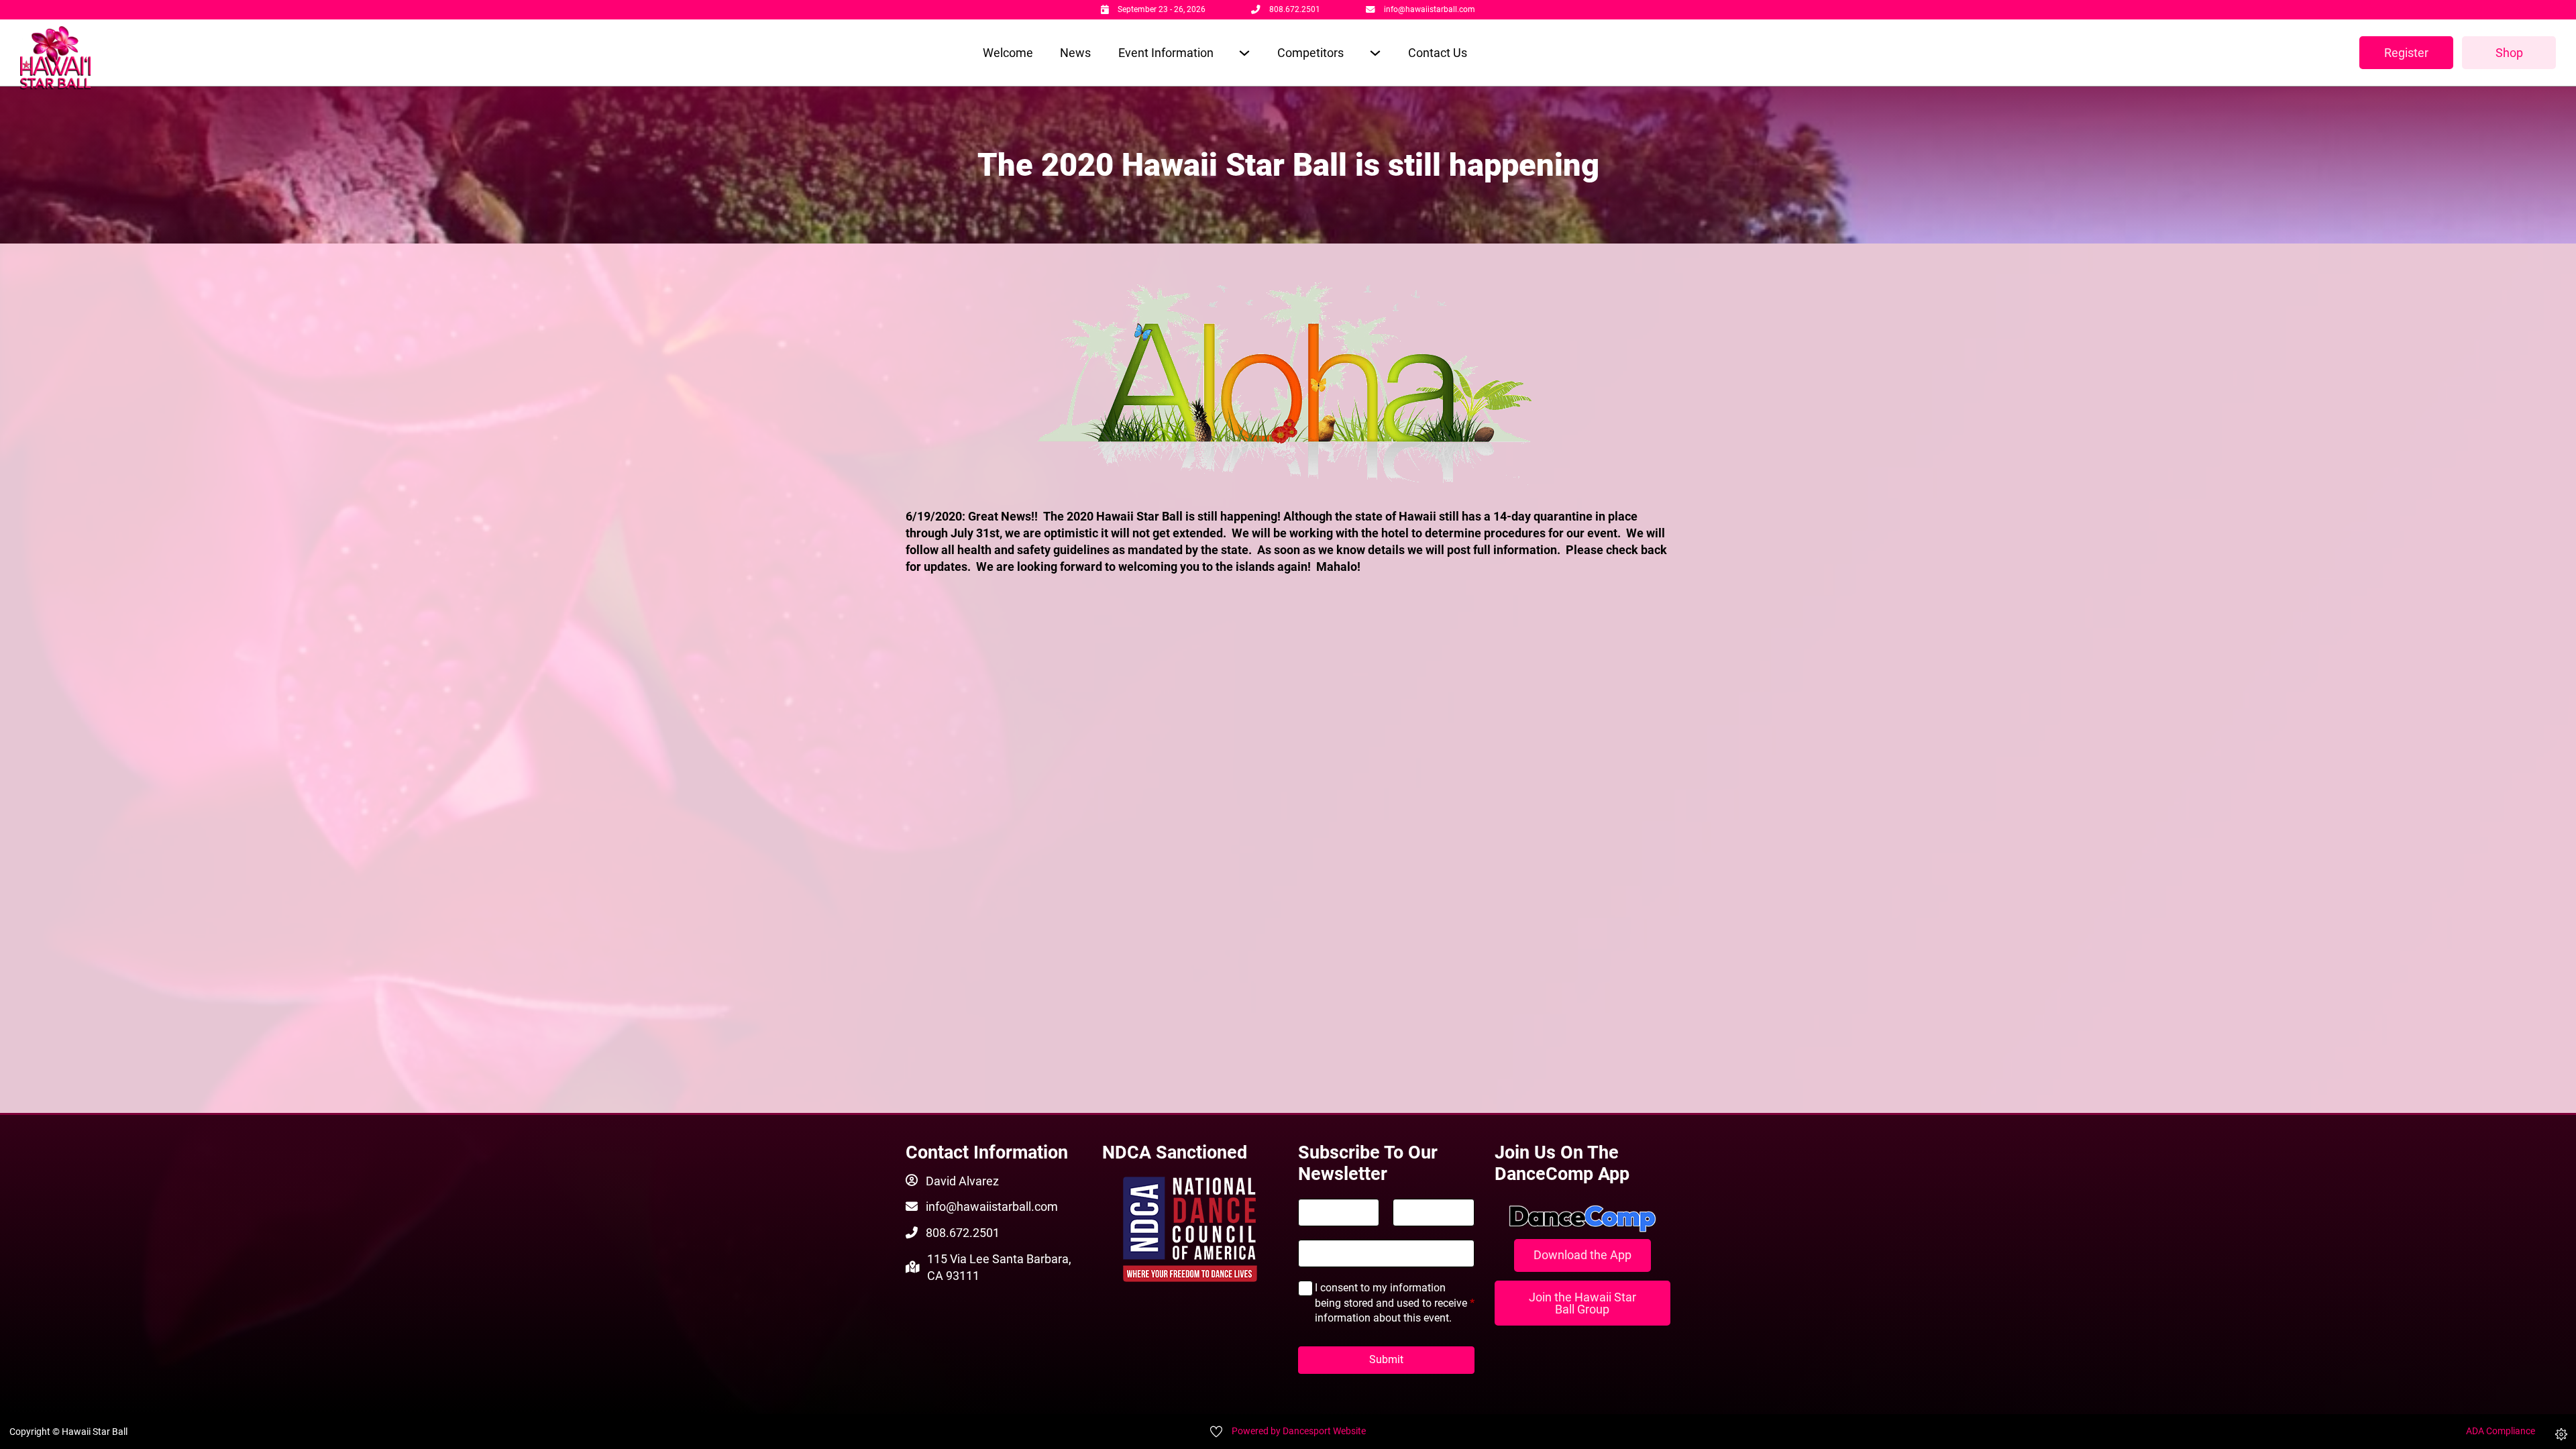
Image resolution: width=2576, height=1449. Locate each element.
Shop (2509, 53)
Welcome (1008, 53)
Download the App (1582, 1255)
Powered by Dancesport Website (1299, 1431)
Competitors (1310, 53)
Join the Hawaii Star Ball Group (1582, 1303)
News (1075, 53)
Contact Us (1438, 53)
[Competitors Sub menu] (1375, 53)
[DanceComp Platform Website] (1583, 1219)
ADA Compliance (2501, 1431)
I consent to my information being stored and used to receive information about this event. (1395, 1303)
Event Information (1166, 53)
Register (2406, 53)
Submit (1386, 1359)
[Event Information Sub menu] (1244, 53)
